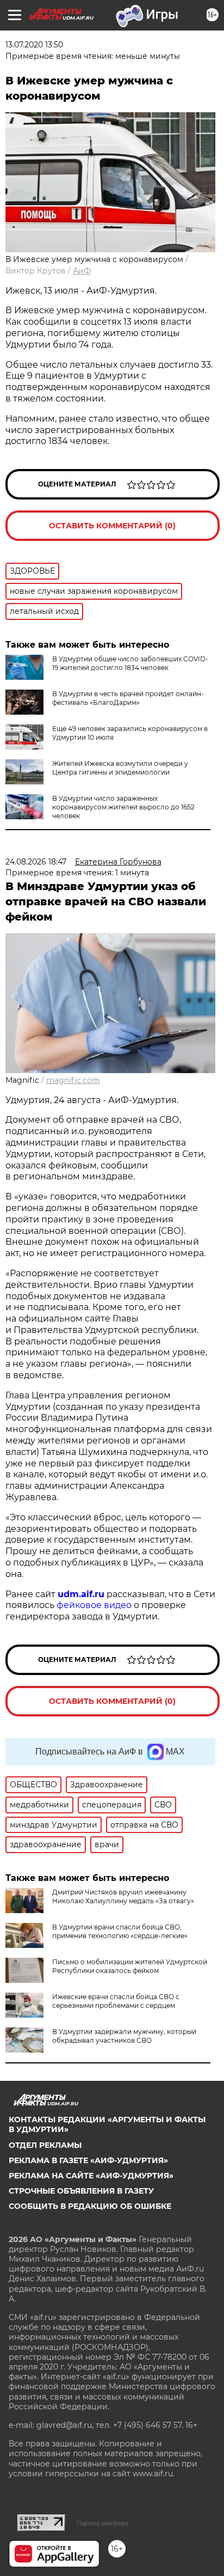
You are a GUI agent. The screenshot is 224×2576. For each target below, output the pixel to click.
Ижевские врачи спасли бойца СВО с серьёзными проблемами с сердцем (116, 2001)
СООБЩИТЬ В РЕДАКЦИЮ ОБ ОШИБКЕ (90, 2206)
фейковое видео (94, 1605)
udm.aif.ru (81, 1594)
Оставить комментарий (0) (112, 526)
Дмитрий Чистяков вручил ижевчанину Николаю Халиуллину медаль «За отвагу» (123, 1896)
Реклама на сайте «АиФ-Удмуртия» (91, 2176)
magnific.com (73, 1080)
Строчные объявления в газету (81, 2191)
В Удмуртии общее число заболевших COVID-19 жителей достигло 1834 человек (130, 663)
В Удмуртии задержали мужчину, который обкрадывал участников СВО (124, 2036)
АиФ (82, 271)
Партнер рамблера (102, 2523)
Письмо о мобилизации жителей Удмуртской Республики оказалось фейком (130, 1966)
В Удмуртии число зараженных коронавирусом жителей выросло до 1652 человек (123, 807)
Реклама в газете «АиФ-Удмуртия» (88, 2160)
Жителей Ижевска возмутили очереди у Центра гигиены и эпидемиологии (120, 768)
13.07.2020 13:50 (34, 45)
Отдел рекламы (45, 2145)
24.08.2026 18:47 (36, 862)
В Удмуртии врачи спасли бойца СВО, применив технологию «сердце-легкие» (120, 1931)
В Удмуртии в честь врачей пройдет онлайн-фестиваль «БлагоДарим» (128, 698)
